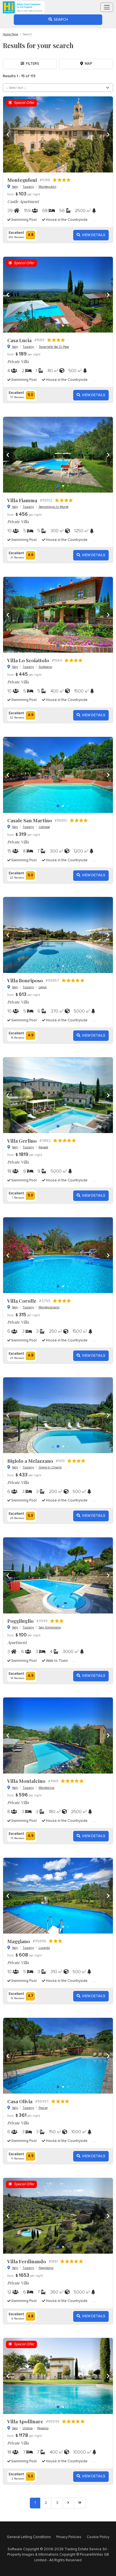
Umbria (28, 2428)
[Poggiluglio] (58, 1575)
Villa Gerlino (22, 1141)
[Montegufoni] (58, 134)
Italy (15, 187)
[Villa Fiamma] (58, 455)
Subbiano (45, 667)
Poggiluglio (20, 1621)
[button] (102, 134)
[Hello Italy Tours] (24, 7)
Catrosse (44, 827)
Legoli (43, 987)
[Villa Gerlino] (58, 1095)
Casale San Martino (30, 820)
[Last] (80, 2503)
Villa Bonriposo (25, 980)
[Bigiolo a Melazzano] (58, 1415)
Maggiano (19, 1941)
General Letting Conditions (29, 2537)
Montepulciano (49, 1307)
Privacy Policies (69, 2537)
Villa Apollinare (25, 2421)
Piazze (43, 2108)
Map (88, 64)
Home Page (10, 34)
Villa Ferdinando (27, 2261)
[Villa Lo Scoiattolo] (58, 615)
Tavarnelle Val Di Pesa (54, 347)
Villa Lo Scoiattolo (28, 660)
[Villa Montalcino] (58, 1735)
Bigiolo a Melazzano (30, 1461)
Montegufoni (22, 180)
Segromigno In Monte (53, 507)
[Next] (68, 2503)
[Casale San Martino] (58, 775)
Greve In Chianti (50, 1467)
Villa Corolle (22, 1301)
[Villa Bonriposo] (58, 935)
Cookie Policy (98, 2537)
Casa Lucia (19, 340)
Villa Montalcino (26, 1781)
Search (60, 20)
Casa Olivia (20, 2101)
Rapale (43, 1147)
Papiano (43, 2428)
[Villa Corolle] (58, 1255)
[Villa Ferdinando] (58, 2216)
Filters (32, 64)
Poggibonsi (46, 2268)
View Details (93, 235)
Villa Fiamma (22, 500)
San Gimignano (50, 1627)
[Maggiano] (58, 1896)
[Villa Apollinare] (58, 2376)
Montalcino (46, 1788)
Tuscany (28, 187)
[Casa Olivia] (58, 2056)
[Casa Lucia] (58, 295)
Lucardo (44, 1948)
